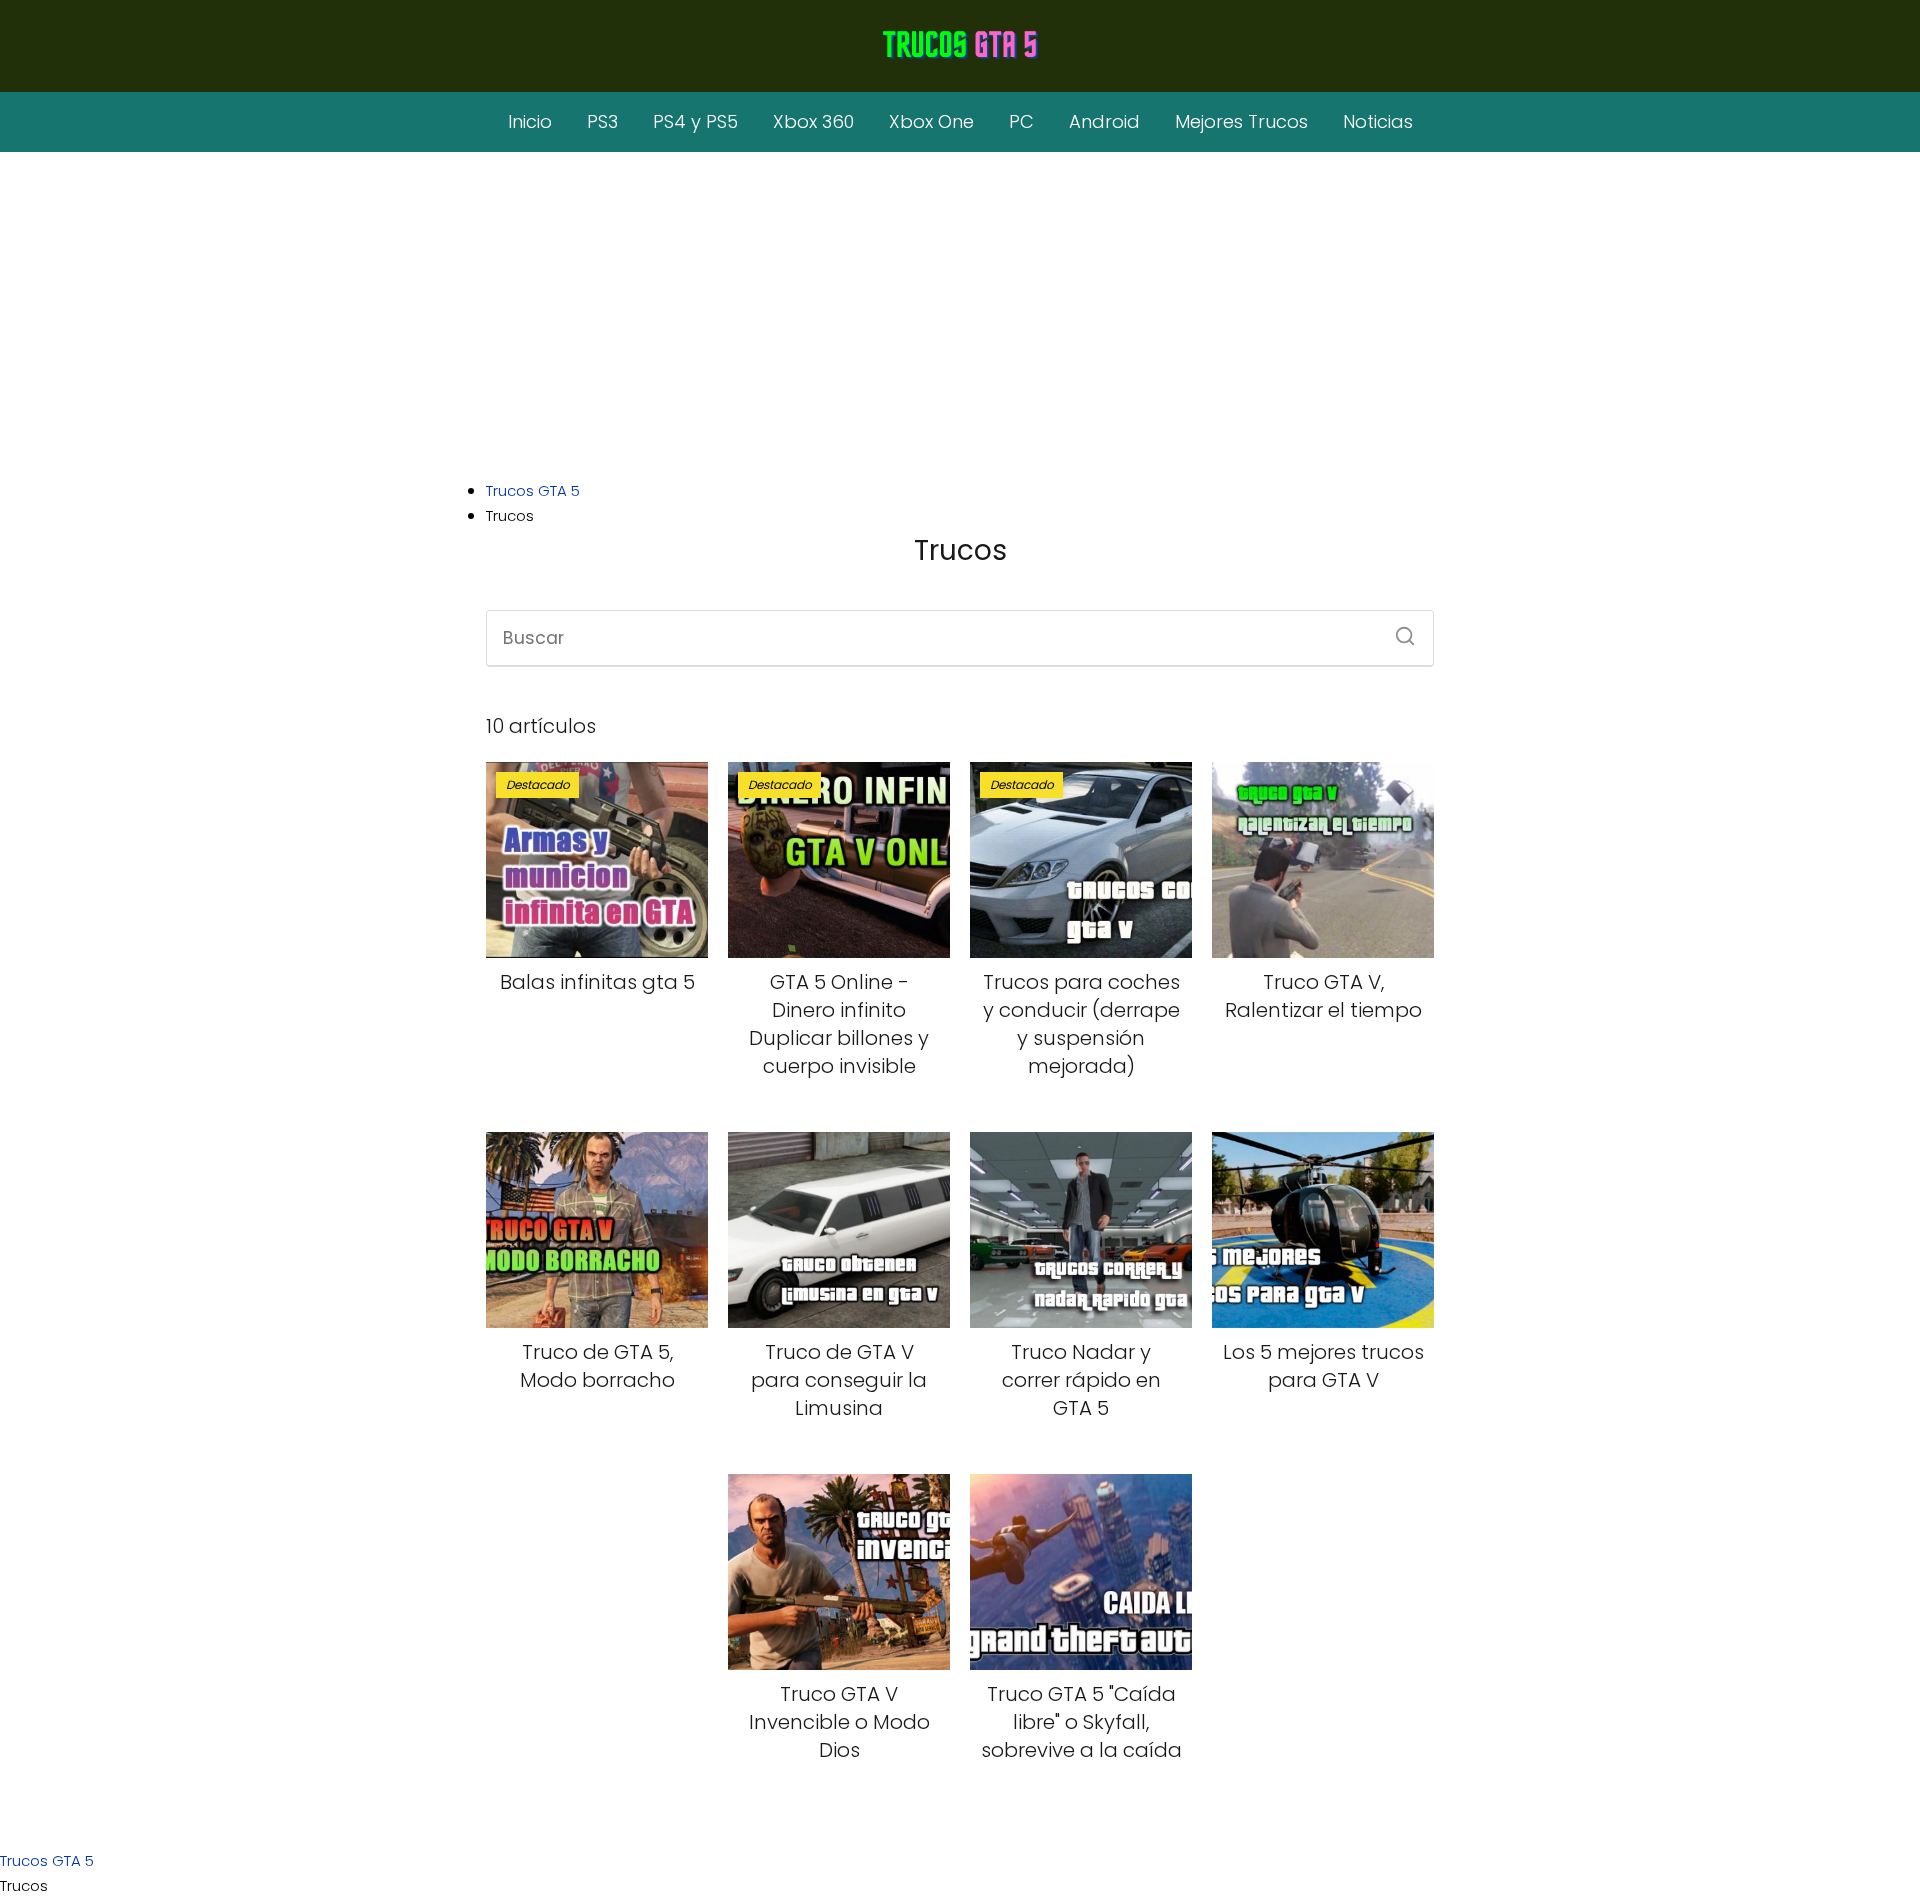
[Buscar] (1398, 630)
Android (1104, 121)
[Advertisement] (960, 318)
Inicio (530, 121)
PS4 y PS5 (695, 121)
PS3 (602, 121)
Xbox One (931, 121)
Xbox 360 (813, 121)
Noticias (1378, 121)
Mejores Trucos (1241, 121)
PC (1021, 121)
